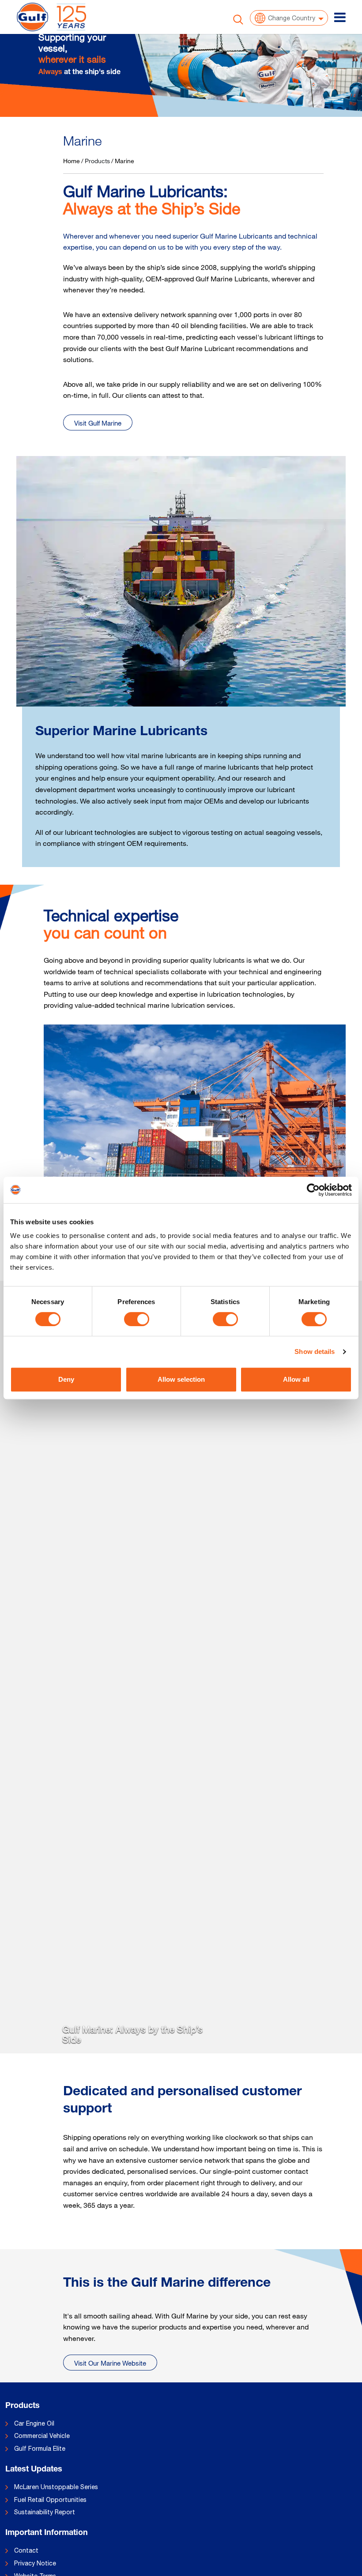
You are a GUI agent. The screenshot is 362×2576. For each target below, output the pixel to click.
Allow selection (181, 1379)
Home (72, 161)
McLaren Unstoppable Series (56, 2487)
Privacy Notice (35, 2563)
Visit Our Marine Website (110, 2363)
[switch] (137, 1319)
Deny (66, 1379)
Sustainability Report (45, 2512)
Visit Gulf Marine (98, 423)
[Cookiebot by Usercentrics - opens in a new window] (313, 1190)
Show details (315, 1352)
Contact (26, 2550)
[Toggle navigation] (340, 17)
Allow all (296, 1379)
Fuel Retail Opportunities (50, 2500)
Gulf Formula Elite (40, 2449)
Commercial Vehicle (42, 2436)
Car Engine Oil (34, 2423)
